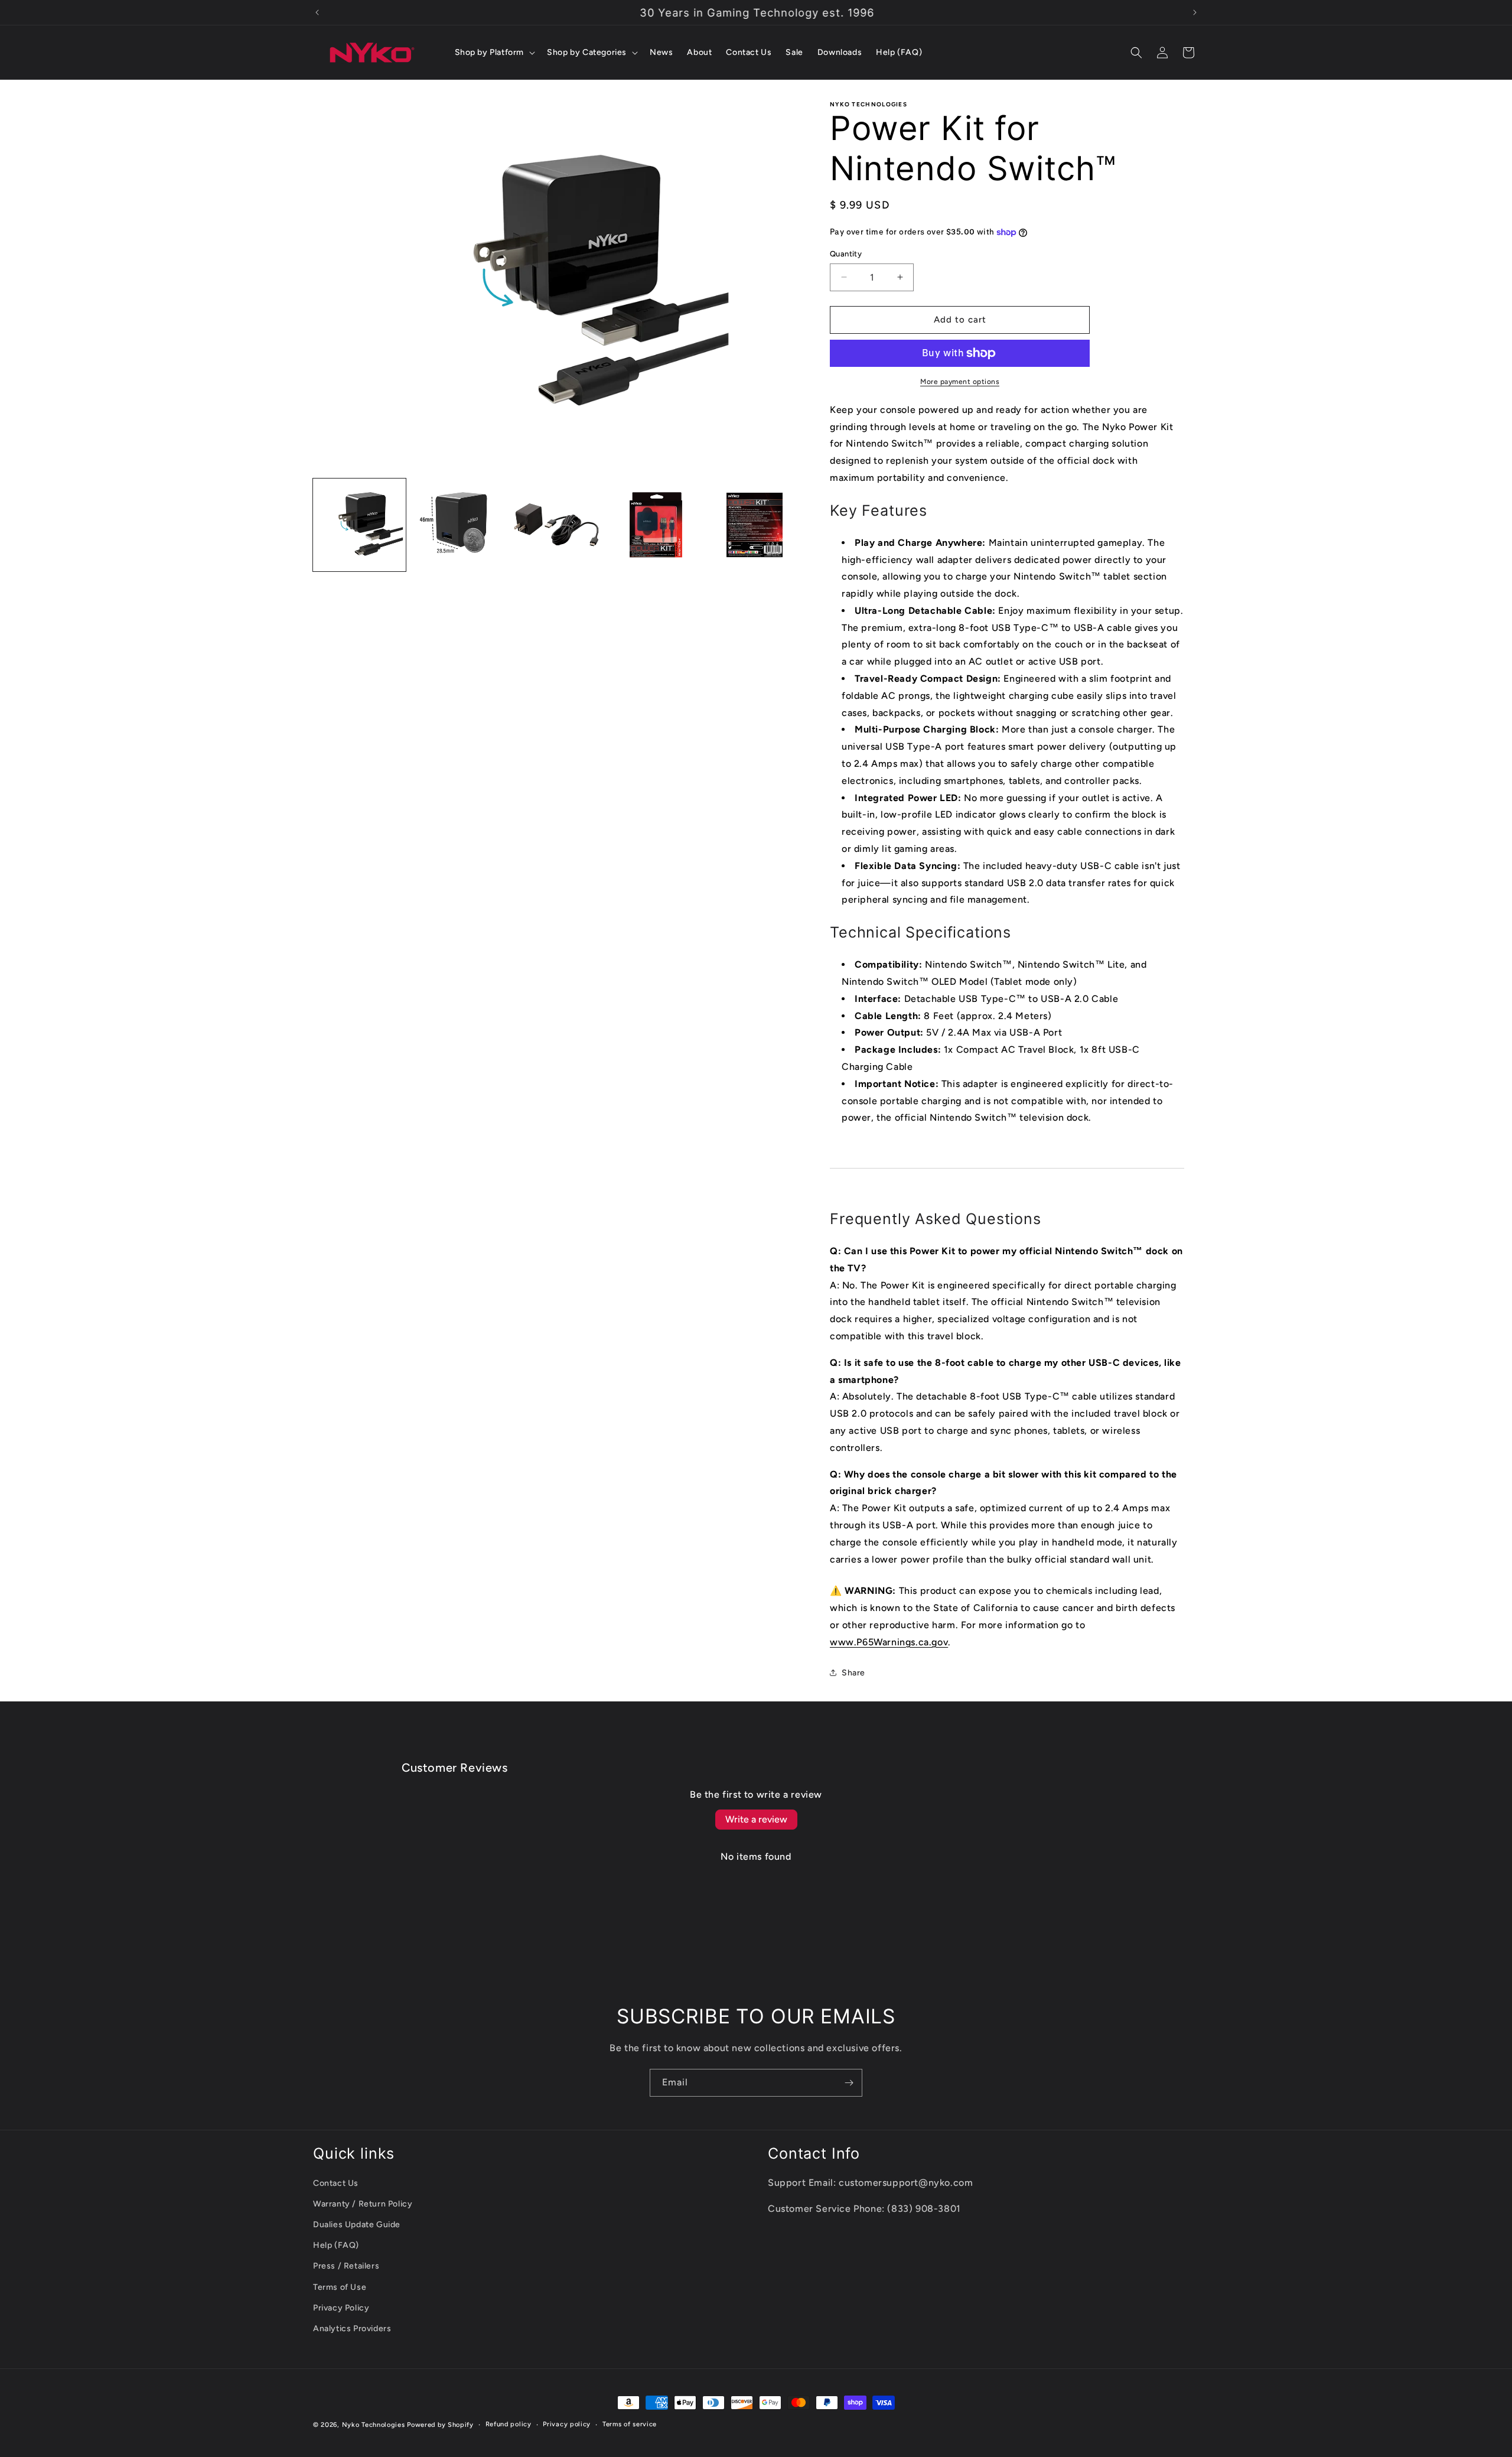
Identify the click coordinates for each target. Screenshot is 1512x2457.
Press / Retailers (346, 2266)
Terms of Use (340, 2287)
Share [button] (853, 1673)
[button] (494, 53)
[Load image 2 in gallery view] (458, 525)
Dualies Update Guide (357, 2225)
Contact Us (336, 2183)
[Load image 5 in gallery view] (754, 525)
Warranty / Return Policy (363, 2204)
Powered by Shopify (440, 2425)
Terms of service (630, 2424)
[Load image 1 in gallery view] (359, 525)
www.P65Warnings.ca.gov (889, 1642)
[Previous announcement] (317, 12)
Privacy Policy (341, 2308)
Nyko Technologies (374, 2425)
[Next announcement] (1195, 12)
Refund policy (509, 2424)
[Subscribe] (849, 2083)
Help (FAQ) (336, 2245)
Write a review (756, 1819)
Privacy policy (567, 2424)
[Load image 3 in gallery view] (557, 525)
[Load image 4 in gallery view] (655, 525)
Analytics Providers (352, 2329)
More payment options (960, 382)
